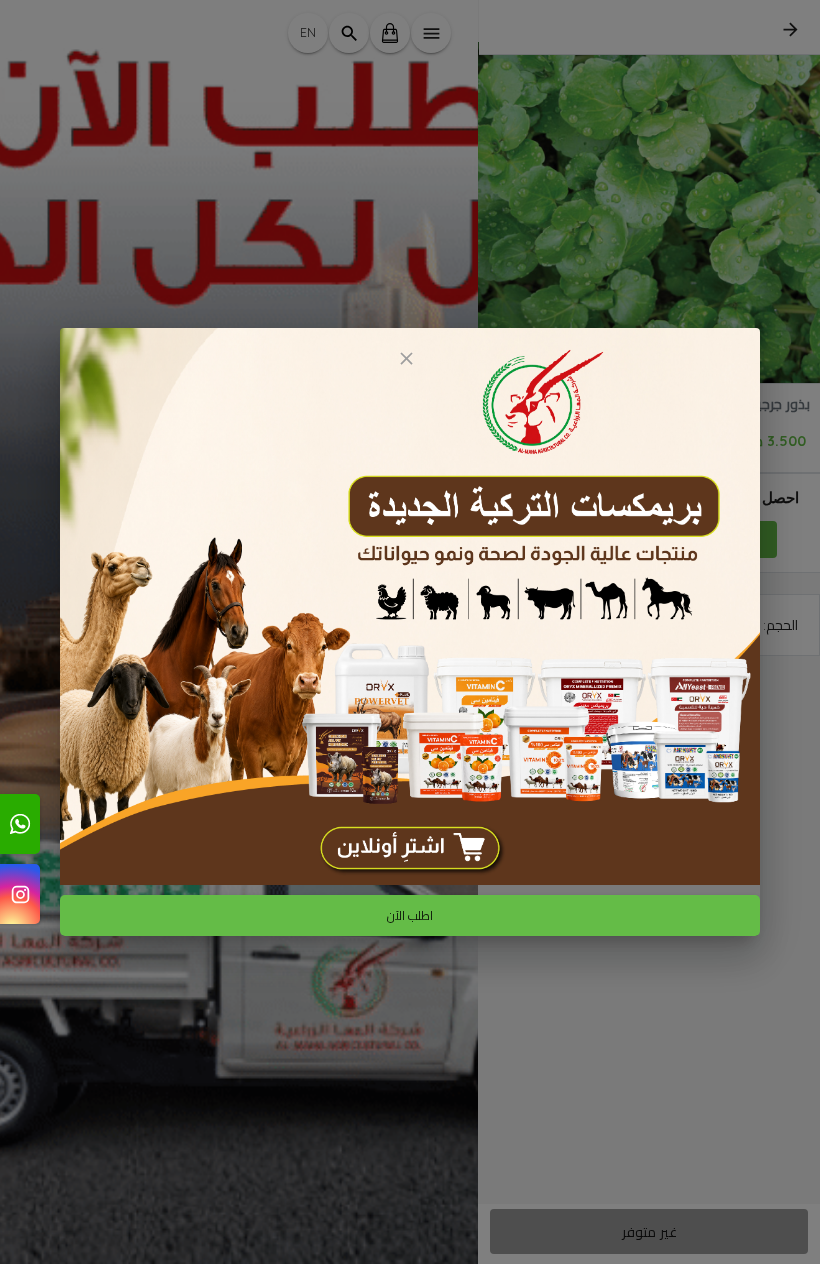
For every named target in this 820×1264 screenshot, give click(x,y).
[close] (406, 358)
